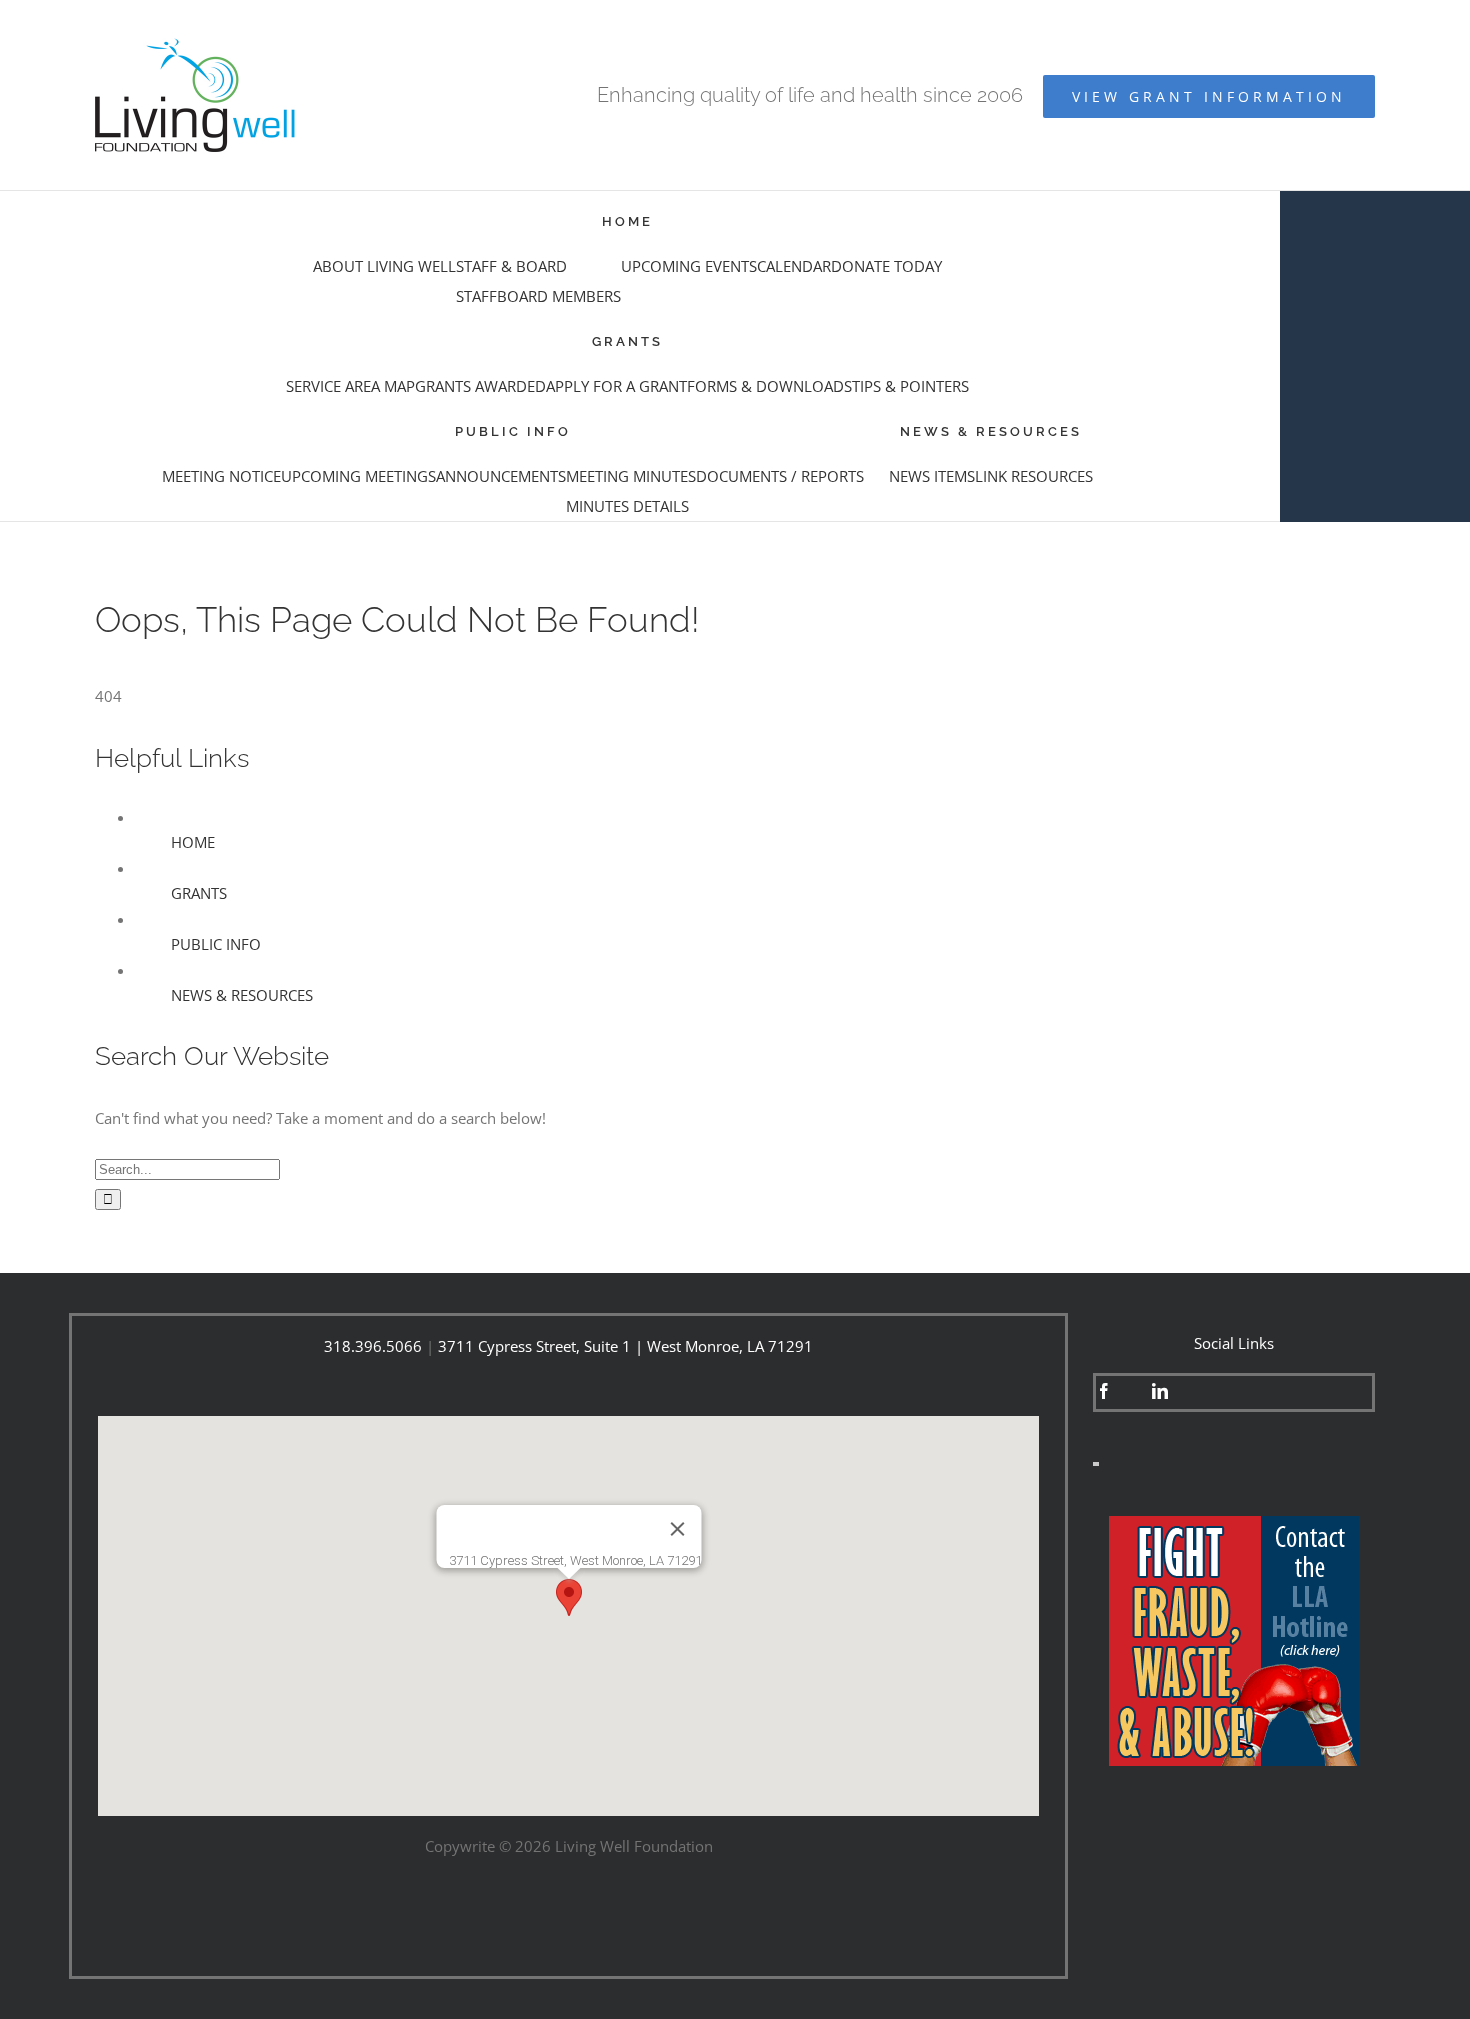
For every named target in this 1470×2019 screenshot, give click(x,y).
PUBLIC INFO (216, 944)
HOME (193, 842)
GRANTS (199, 893)
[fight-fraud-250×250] (1234, 1523)
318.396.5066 (373, 1346)
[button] (569, 1597)
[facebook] (1104, 1391)
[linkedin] (1160, 1391)
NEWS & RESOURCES (242, 995)
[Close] (677, 1529)
